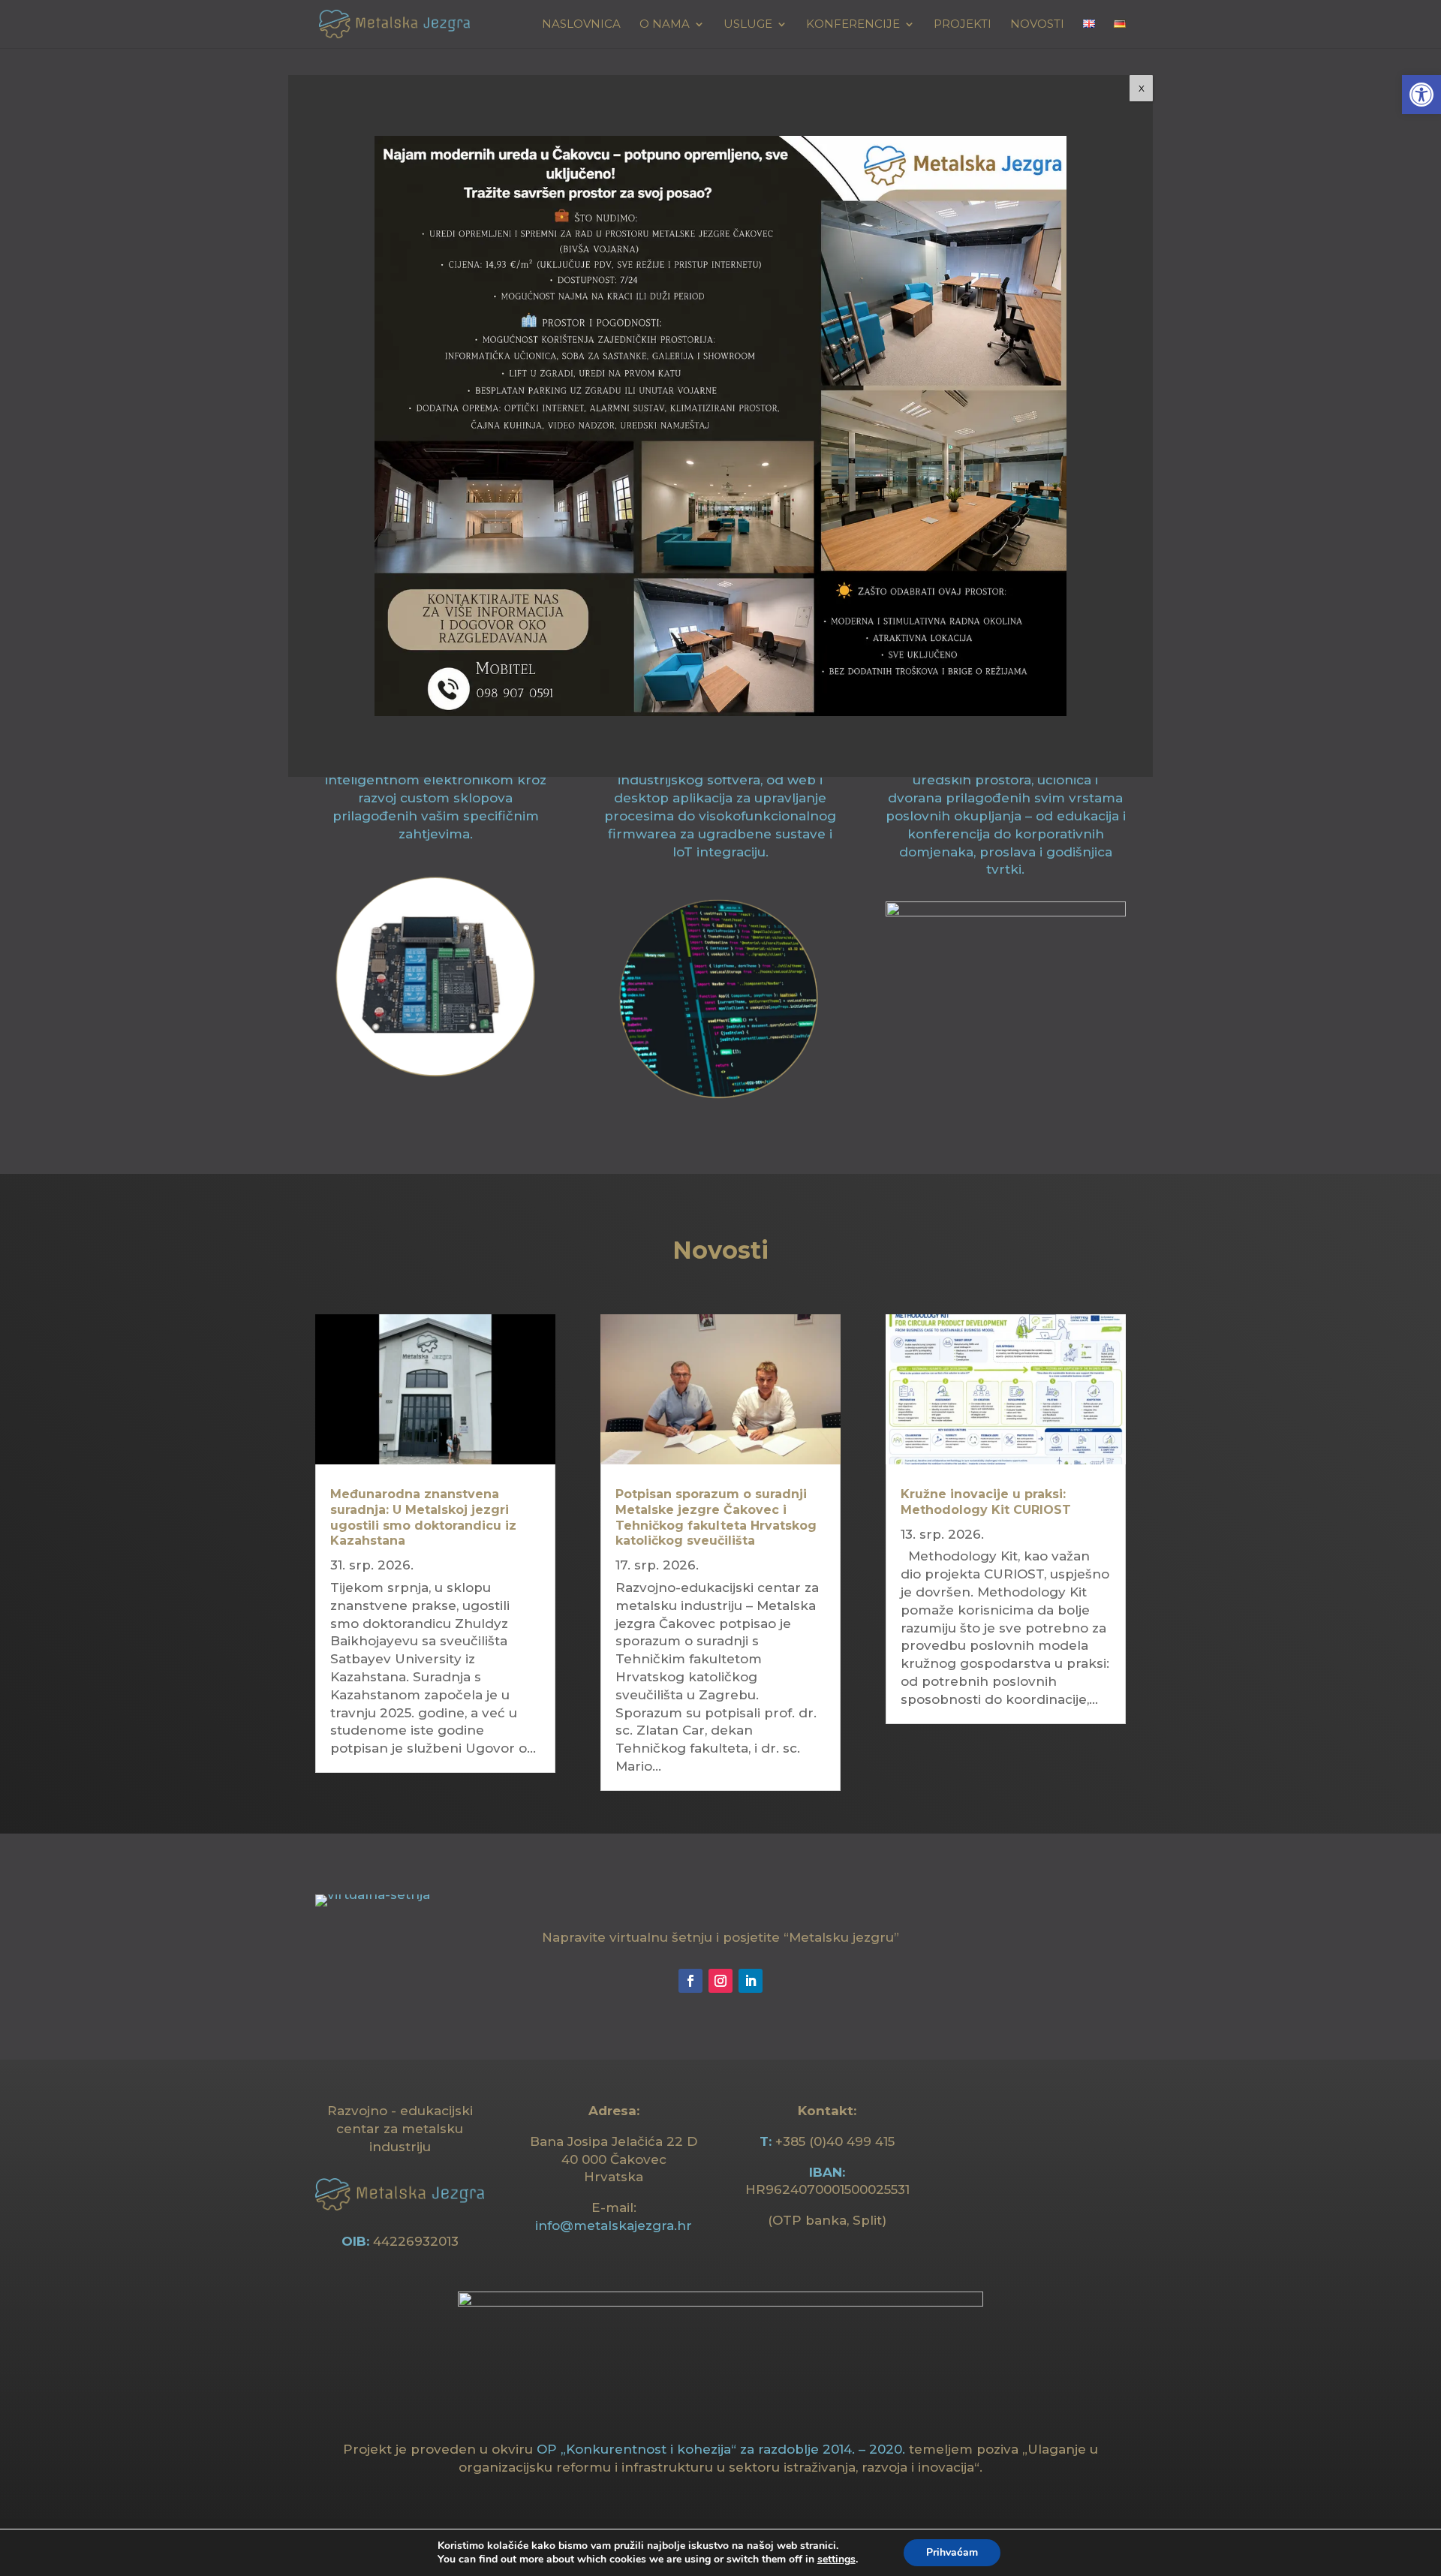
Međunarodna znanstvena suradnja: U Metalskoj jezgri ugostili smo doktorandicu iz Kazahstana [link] (423, 1517)
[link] (1421, 95)
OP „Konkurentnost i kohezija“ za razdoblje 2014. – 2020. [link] (721, 2449)
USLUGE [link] (748, 25)
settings (836, 2559)
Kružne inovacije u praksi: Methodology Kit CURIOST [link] (986, 1502)
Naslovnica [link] (581, 25)
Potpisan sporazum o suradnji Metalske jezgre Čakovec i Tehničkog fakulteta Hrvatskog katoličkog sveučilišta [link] (716, 1517)
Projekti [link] (963, 25)
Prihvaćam (952, 2552)
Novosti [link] (1037, 25)
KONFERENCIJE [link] (853, 25)
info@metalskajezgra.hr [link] (614, 2225)
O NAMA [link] (665, 25)
